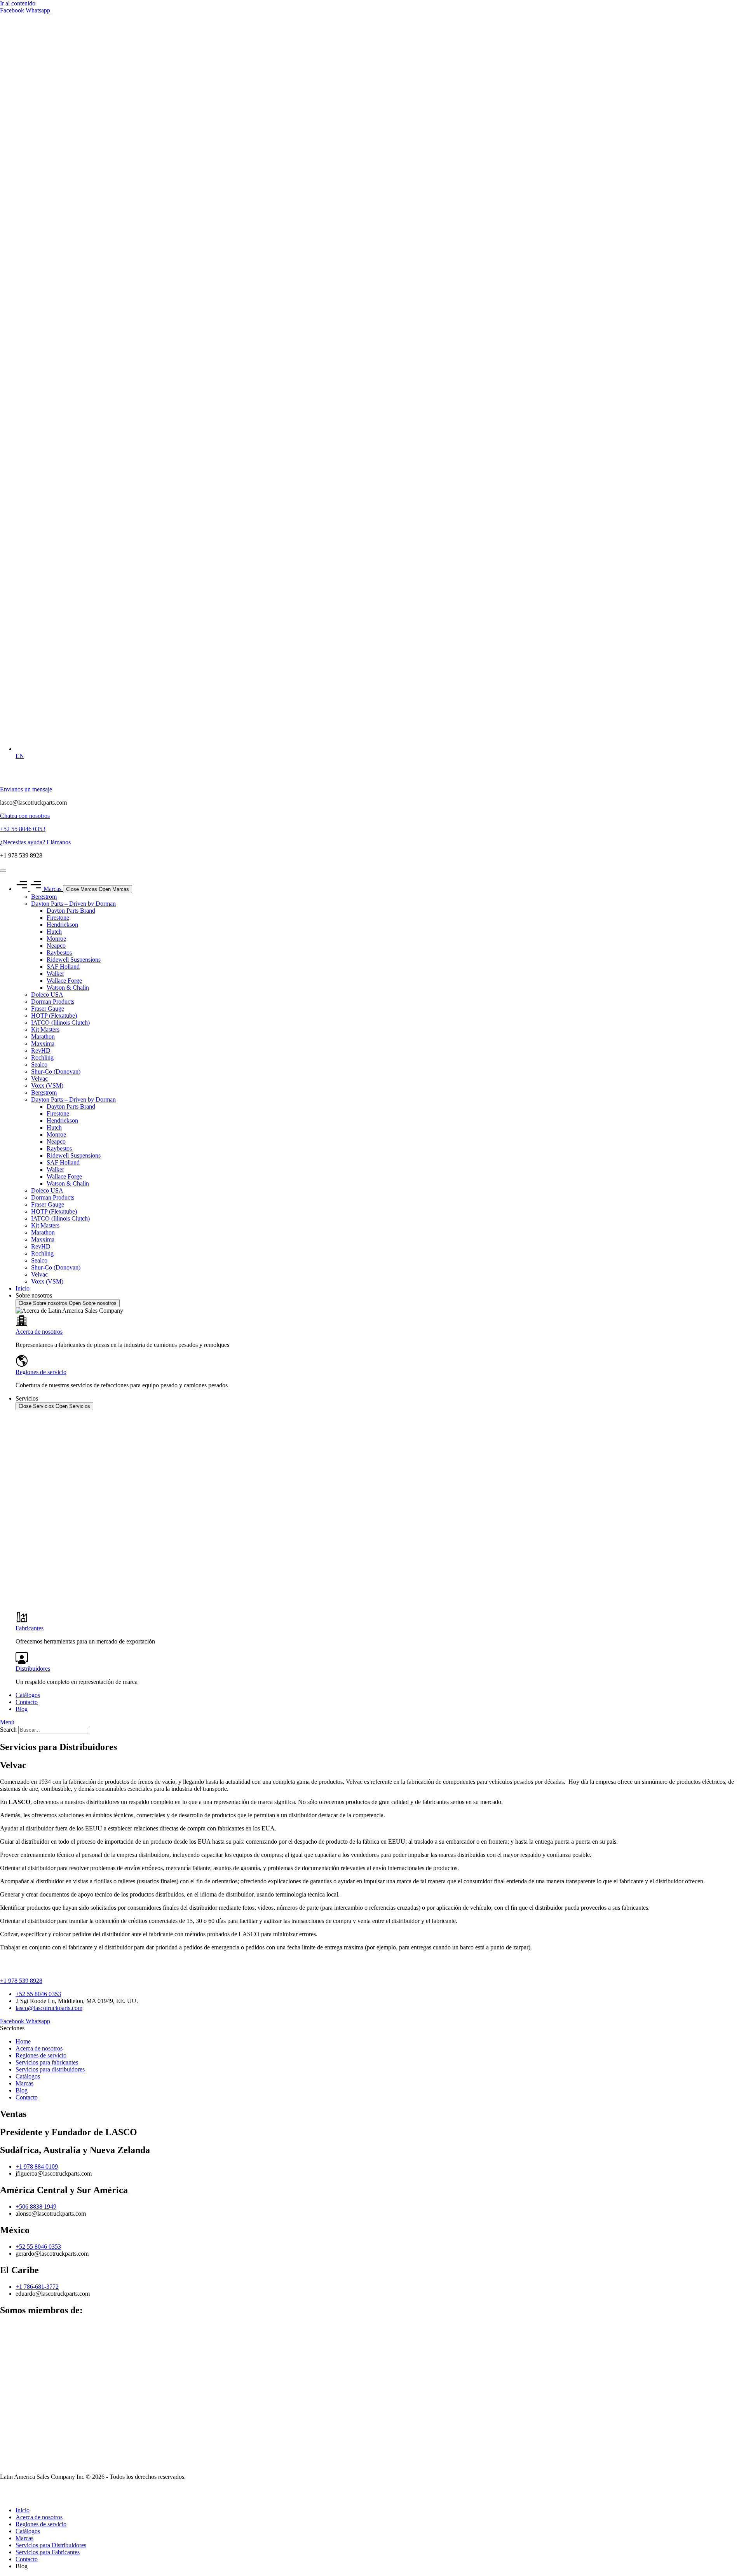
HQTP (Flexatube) (54, 1016)
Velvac (39, 1078)
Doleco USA (47, 995)
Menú (7, 1722)
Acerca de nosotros (39, 1332)
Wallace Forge (64, 981)
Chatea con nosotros (25, 816)
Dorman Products (53, 1002)
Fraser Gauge (48, 1009)
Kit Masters (45, 1030)
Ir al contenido (18, 3)
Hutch (54, 932)
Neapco (56, 946)
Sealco (39, 1064)
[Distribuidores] (22, 1662)
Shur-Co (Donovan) (56, 1071)
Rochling (42, 1057)
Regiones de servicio (41, 1372)
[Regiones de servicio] (22, 1365)
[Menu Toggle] (3, 871)
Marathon (43, 1037)
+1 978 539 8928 (21, 1981)
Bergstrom (44, 897)
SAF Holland (63, 967)
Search (8, 1730)
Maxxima (43, 1043)
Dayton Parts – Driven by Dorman (73, 904)
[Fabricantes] (22, 1621)
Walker (55, 974)
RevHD (41, 1050)
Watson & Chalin (68, 988)
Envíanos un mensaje (26, 789)
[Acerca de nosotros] (22, 1325)
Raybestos (59, 953)
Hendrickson (62, 925)
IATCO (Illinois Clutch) (60, 1023)
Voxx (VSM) (47, 1085)
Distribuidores (33, 1669)
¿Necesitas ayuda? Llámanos (35, 842)
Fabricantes (30, 1628)
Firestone (58, 918)
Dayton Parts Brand (71, 911)
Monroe (56, 939)
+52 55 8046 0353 (23, 829)
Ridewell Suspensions (74, 960)
